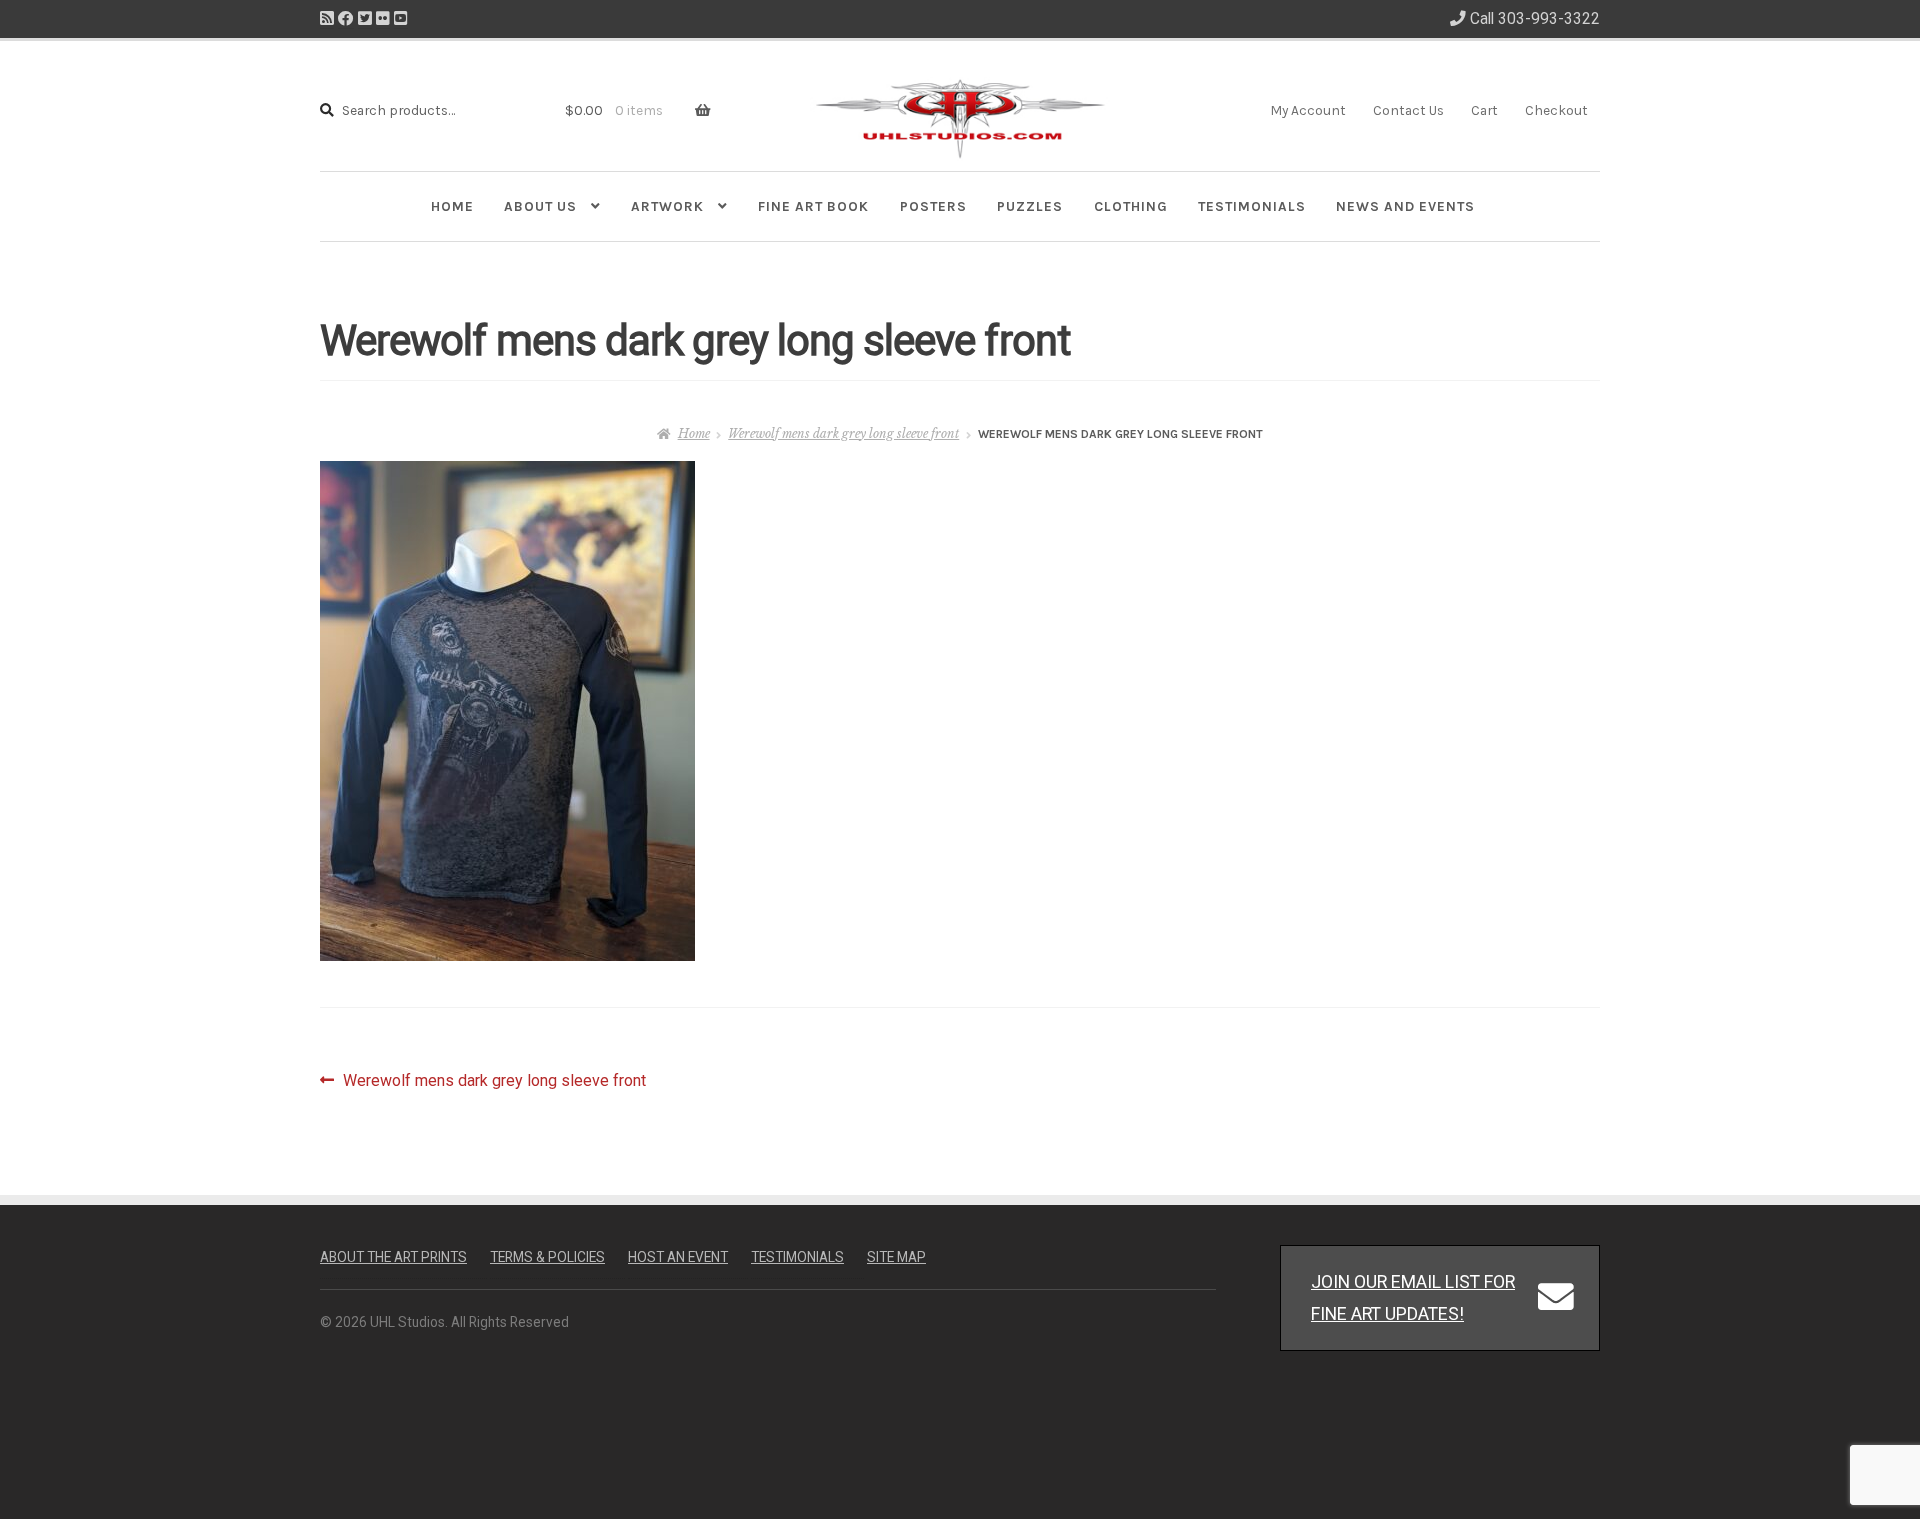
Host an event (678, 1257)
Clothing (1131, 206)
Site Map (896, 1257)
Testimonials (1252, 206)
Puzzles (1030, 206)
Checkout (1556, 110)
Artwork (667, 206)
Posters (933, 206)
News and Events (1405, 206)
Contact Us (1408, 110)
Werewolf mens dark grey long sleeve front (843, 433)
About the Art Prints (393, 1257)
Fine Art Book (813, 206)
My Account (1308, 110)
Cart (1484, 110)
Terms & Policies (547, 1257)
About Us (540, 206)
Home (452, 206)
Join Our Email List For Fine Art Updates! (1413, 1297)
